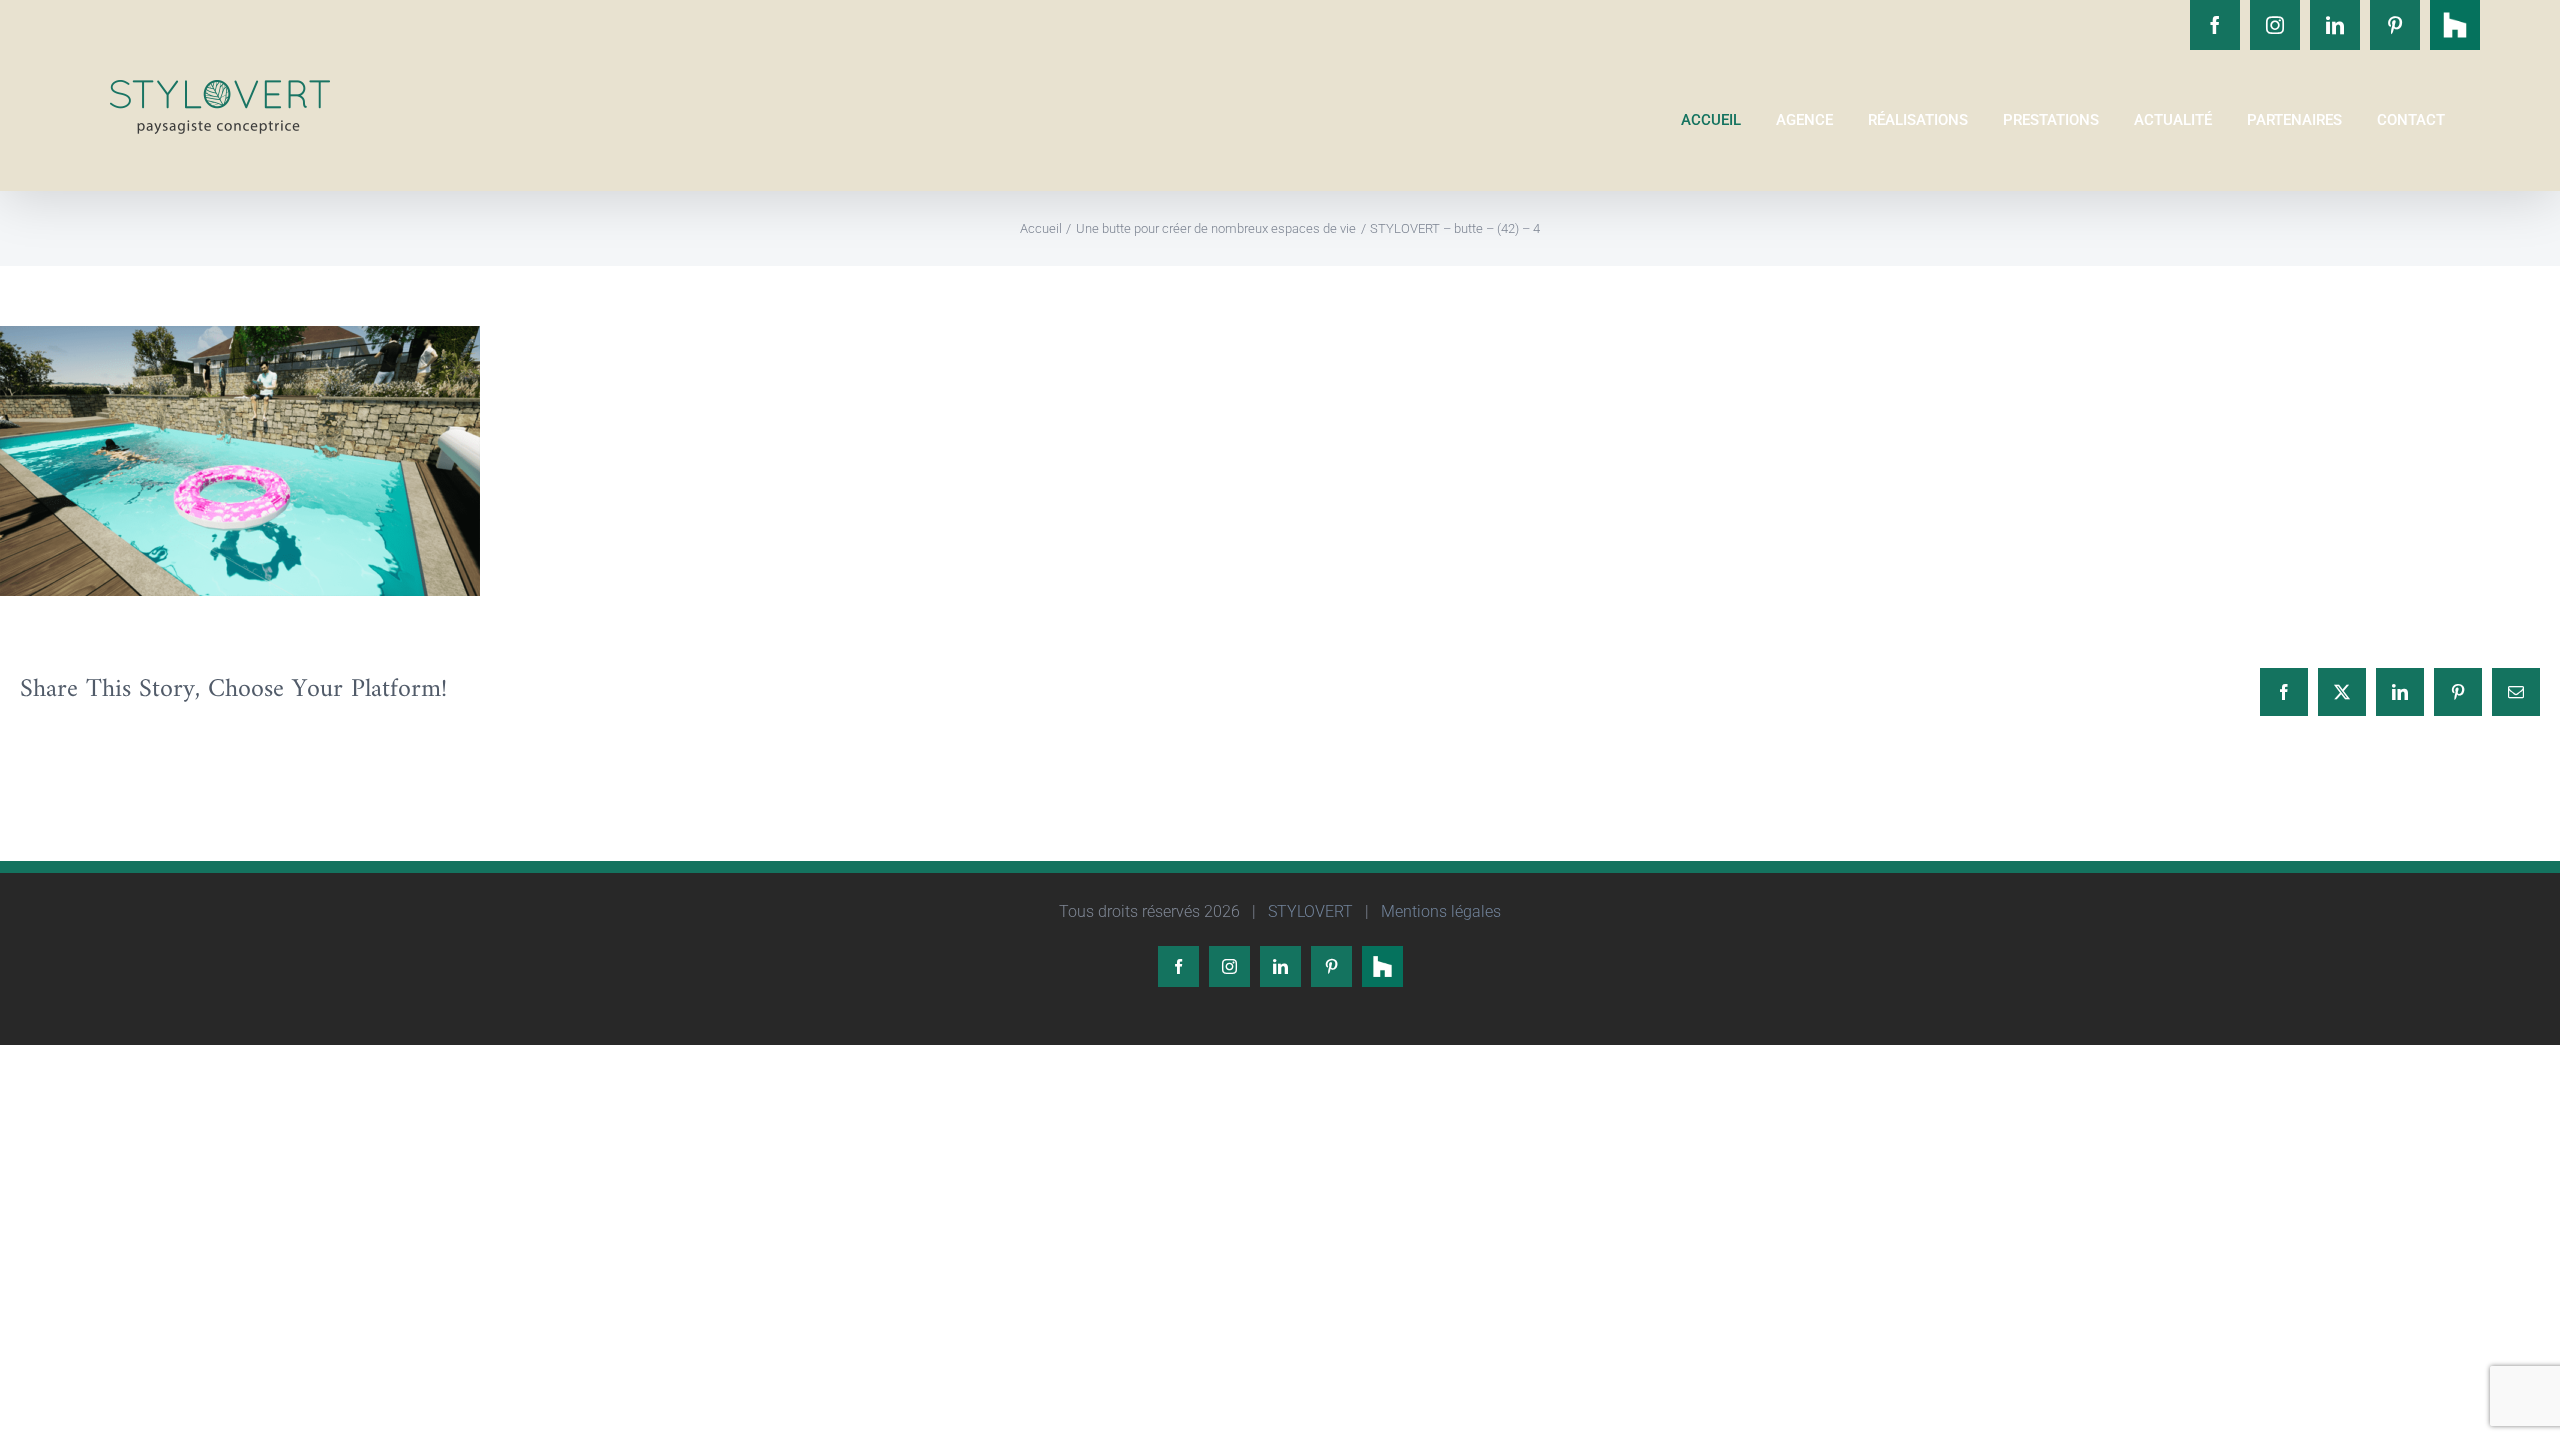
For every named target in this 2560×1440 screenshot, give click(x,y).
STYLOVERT (1308, 911)
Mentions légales (1439, 911)
